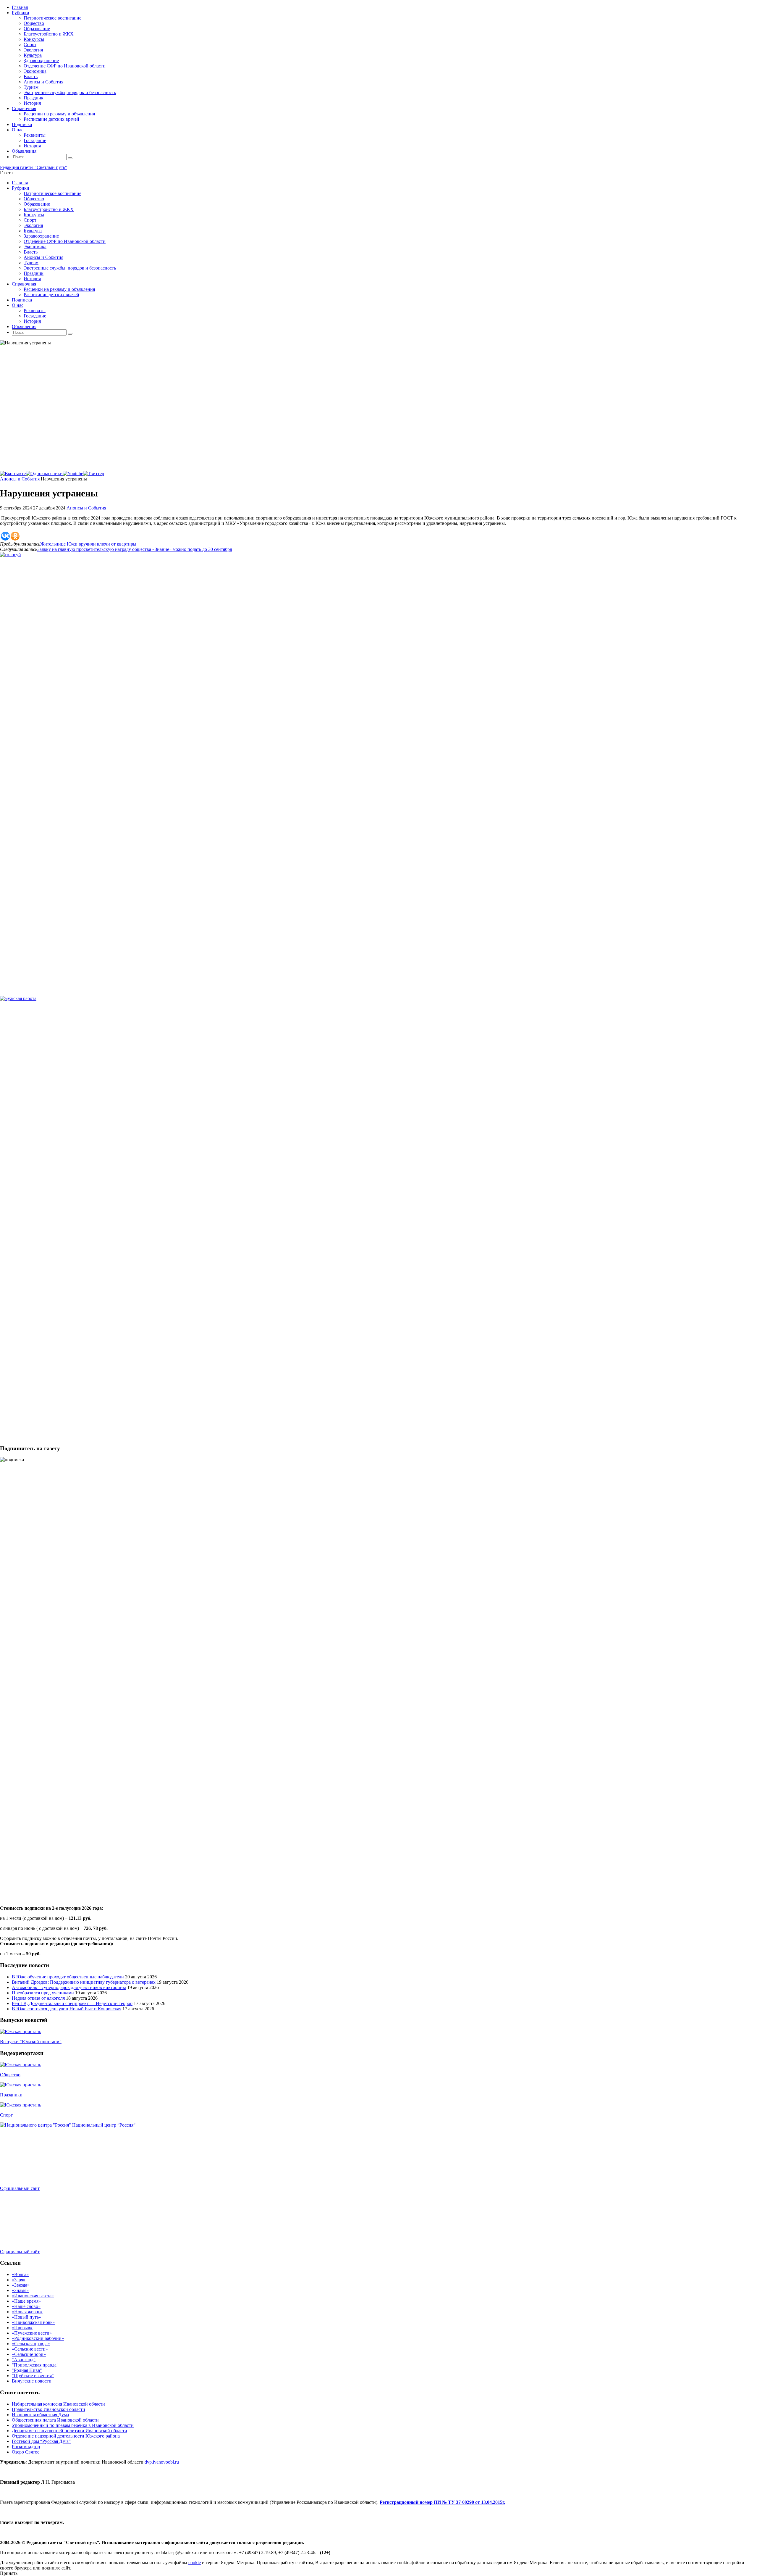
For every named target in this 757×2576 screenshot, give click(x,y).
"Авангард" (24, 2360)
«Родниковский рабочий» (38, 2338)
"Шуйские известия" (33, 2376)
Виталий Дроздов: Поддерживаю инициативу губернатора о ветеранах (84, 1982)
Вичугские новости (32, 2381)
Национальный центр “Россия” (104, 2125)
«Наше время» (26, 2301)
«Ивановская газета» (33, 2296)
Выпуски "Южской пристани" (31, 2042)
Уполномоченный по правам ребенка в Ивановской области (73, 2425)
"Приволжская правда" (35, 2365)
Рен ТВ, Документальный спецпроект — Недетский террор (72, 2003)
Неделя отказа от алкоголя (38, 1998)
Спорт (6, 2115)
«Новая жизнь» (27, 2312)
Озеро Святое (26, 2452)
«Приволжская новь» (33, 2322)
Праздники (11, 2095)
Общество (10, 2075)
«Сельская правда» (31, 2344)
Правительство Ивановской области (48, 2409)
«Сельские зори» (29, 2354)
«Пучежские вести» (32, 2333)
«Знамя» (20, 2290)
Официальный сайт (20, 2188)
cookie (195, 2563)
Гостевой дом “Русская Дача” (41, 2441)
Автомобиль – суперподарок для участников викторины (69, 1987)
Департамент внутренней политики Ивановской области (69, 2431)
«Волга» (20, 2274)
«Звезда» (21, 2285)
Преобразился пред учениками (43, 1993)
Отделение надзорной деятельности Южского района (66, 2436)
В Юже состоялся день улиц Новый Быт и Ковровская (67, 2009)
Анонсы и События (20, 479)
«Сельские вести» (30, 2349)
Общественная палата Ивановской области (55, 2420)
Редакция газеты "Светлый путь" (34, 167)
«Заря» (19, 2280)
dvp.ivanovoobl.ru (162, 2462)
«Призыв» (22, 2328)
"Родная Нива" (27, 2370)
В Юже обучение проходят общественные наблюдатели (68, 1977)
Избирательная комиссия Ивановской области (58, 2404)
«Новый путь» (26, 2317)
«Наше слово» (26, 2306)
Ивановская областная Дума (40, 2415)
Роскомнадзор (26, 2447)
